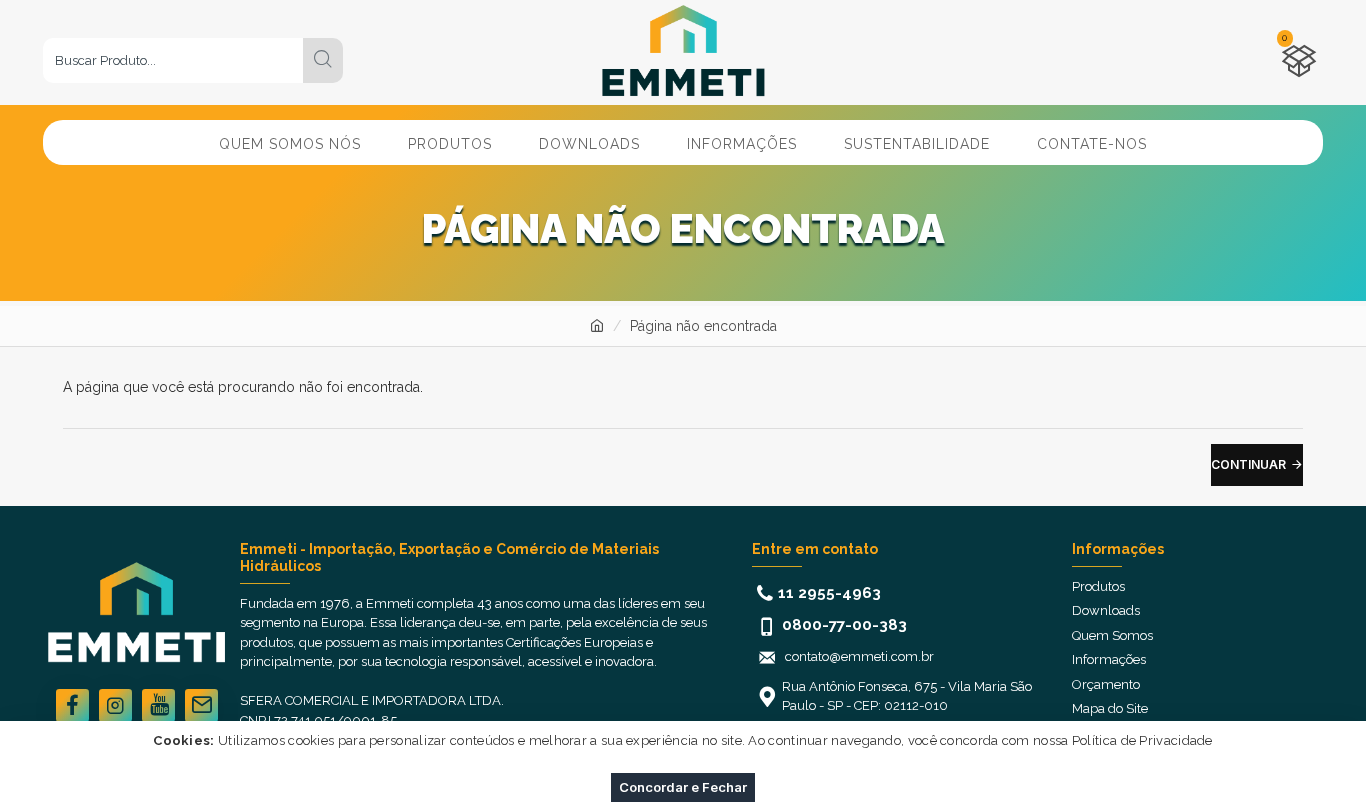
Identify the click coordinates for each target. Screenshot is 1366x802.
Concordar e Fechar (683, 787)
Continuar (1248, 464)
